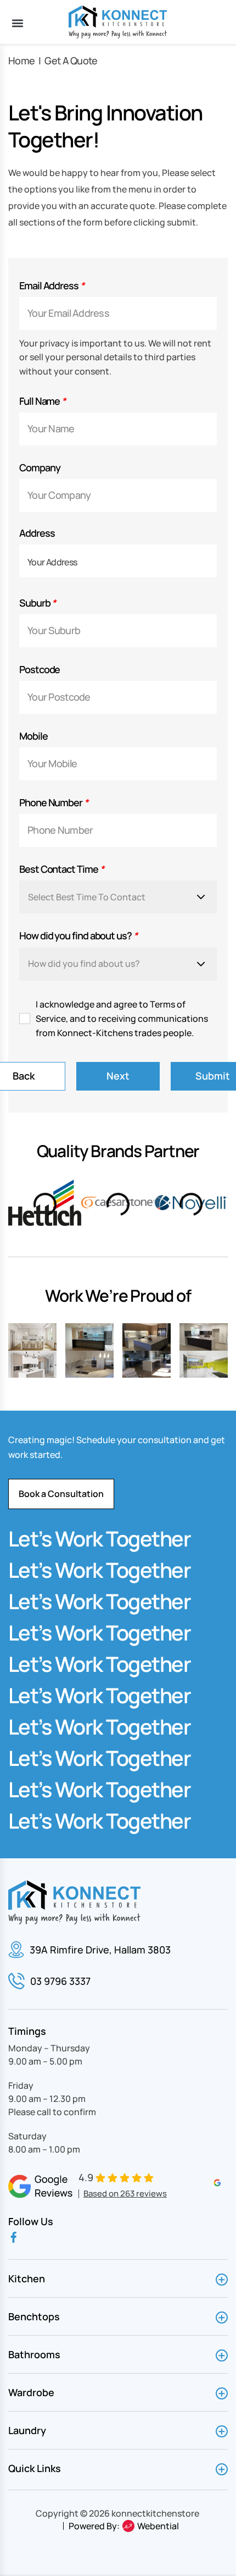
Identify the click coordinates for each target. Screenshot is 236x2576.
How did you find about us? (78, 936)
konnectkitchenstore (155, 2513)
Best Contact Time (61, 869)
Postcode (40, 670)
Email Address (52, 286)
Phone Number (54, 803)
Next (118, 1076)
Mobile (33, 736)
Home (21, 60)
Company (40, 468)
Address (37, 533)
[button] (17, 23)
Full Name (42, 401)
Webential (158, 2526)
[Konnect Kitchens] (118, 22)
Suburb (37, 603)
